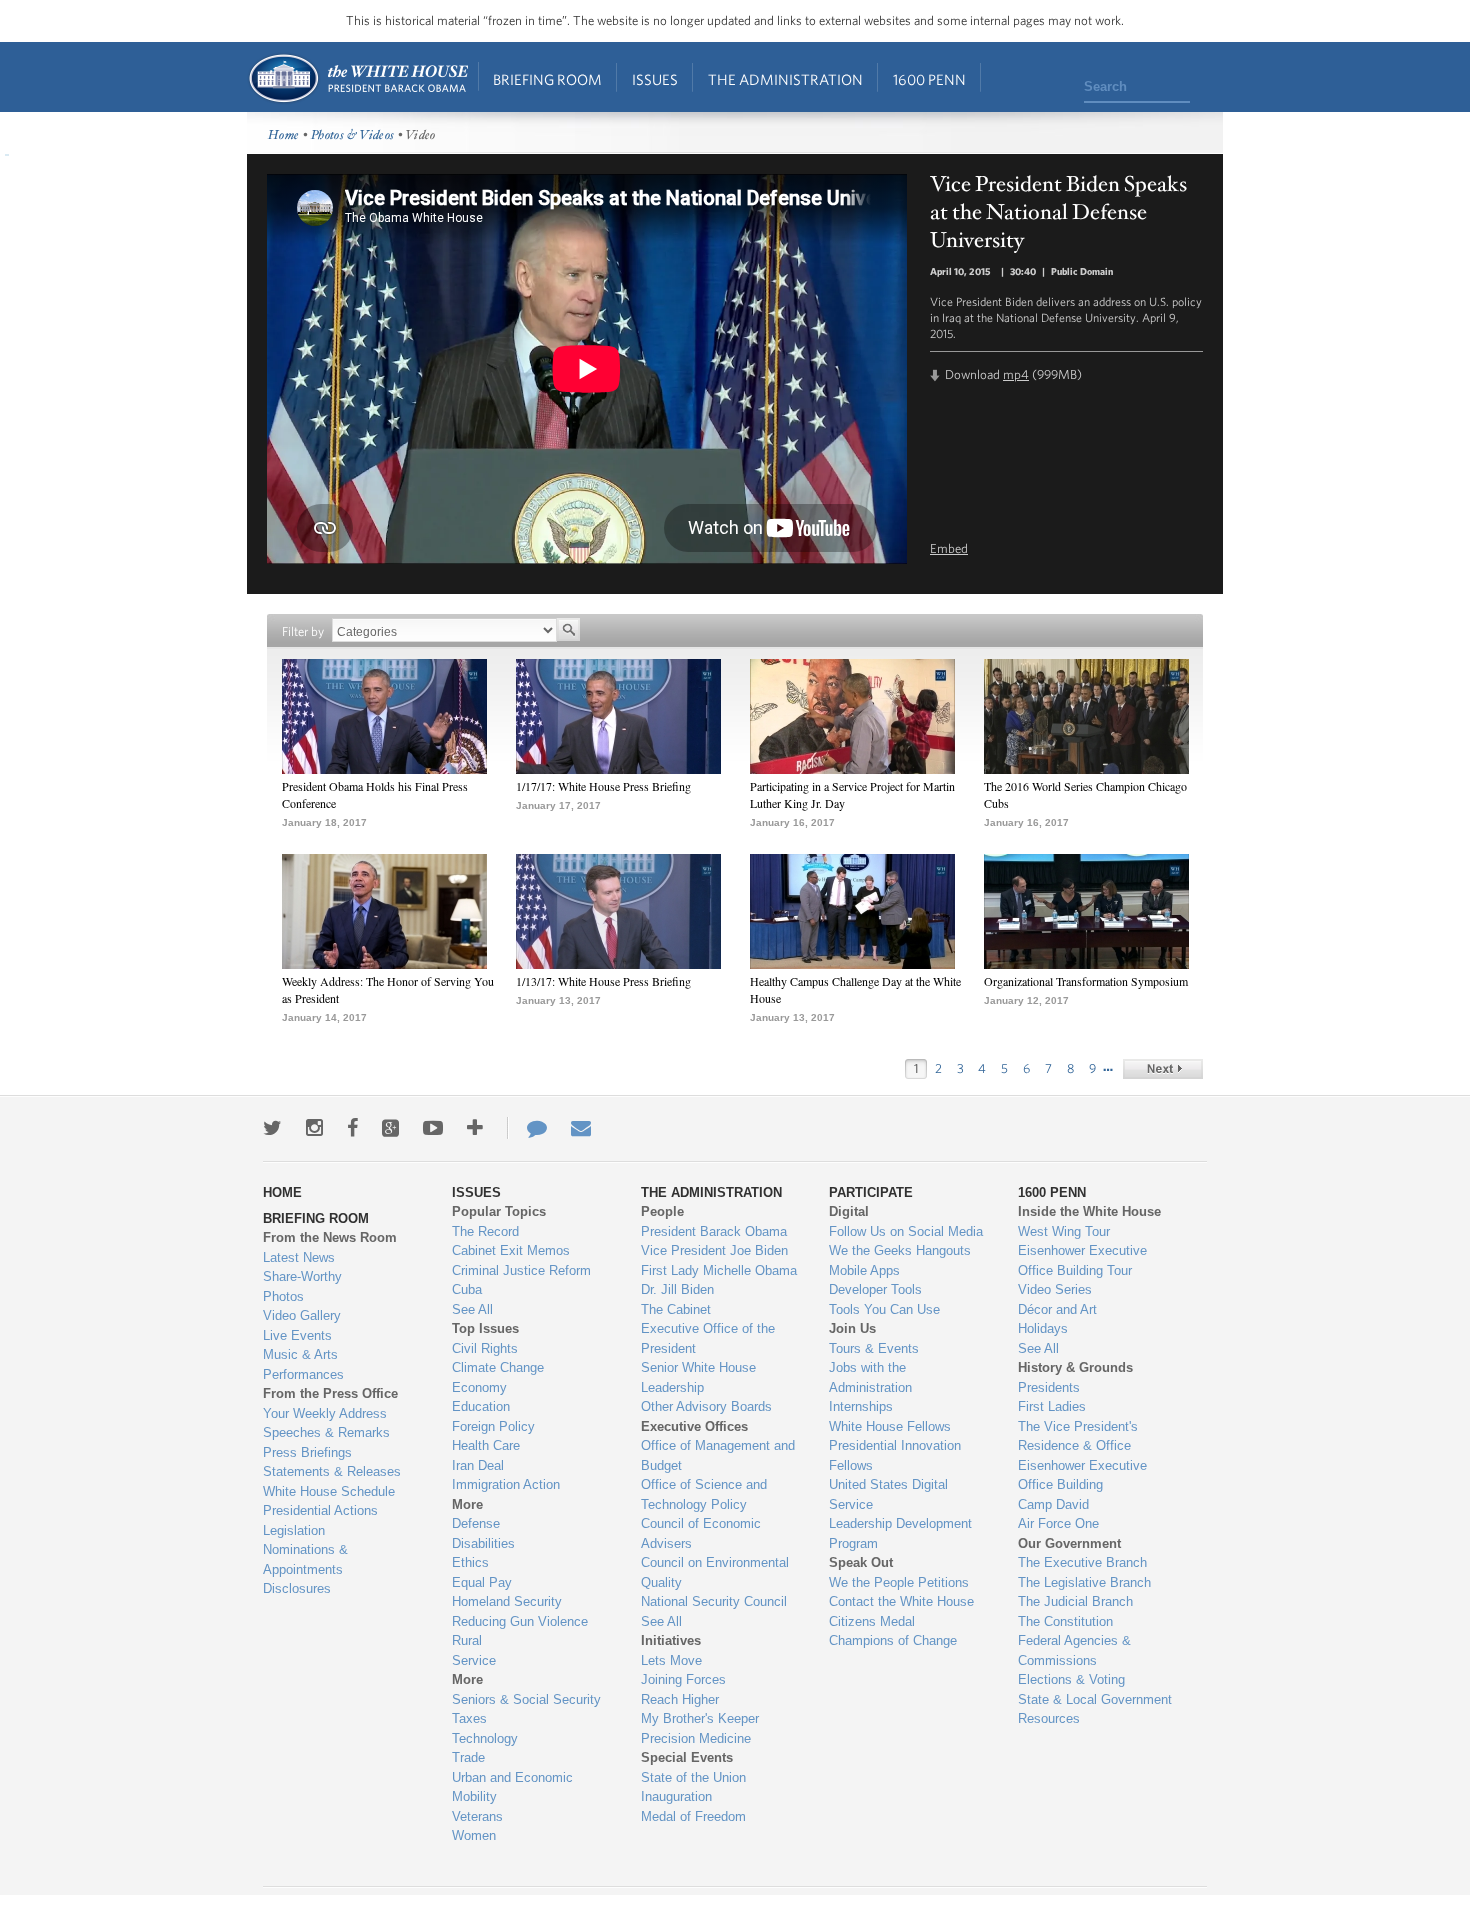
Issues (655, 79)
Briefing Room (547, 79)
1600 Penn (929, 79)
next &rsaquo (1163, 1069)
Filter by (303, 631)
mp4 (1016, 374)
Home (357, 78)
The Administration (785, 79)
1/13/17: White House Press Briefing (603, 981)
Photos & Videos (353, 135)
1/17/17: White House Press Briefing (603, 786)
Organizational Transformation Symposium (1086, 981)
